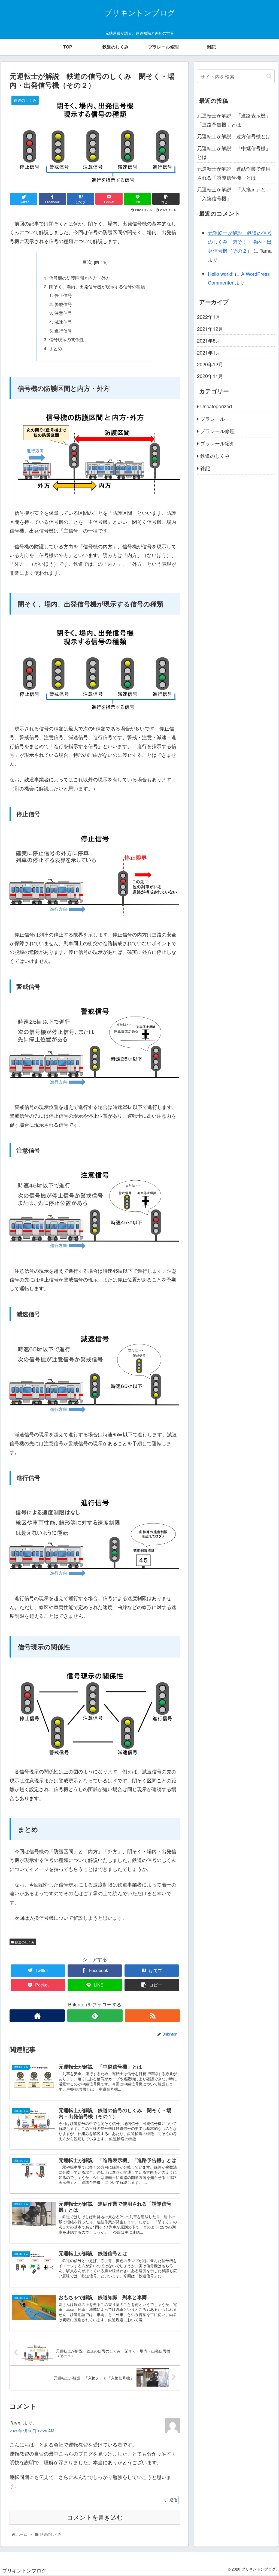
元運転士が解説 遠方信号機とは (234, 136)
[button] (269, 76)
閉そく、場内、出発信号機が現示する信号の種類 (97, 286)
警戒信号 (63, 304)
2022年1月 (209, 317)
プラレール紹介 (217, 443)
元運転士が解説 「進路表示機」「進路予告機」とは (234, 120)
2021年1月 (209, 352)
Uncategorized (216, 406)
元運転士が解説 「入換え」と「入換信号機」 (231, 193)
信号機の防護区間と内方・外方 (80, 278)
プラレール (213, 419)
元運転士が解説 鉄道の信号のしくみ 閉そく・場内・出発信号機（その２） (240, 242)
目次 (87, 262)
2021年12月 (210, 329)
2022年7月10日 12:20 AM (32, 2431)
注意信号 (63, 313)
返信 (173, 2500)
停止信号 (63, 295)
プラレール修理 (217, 431)
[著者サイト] (37, 2016)
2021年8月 (209, 340)
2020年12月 (210, 364)
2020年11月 (210, 376)
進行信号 (63, 331)
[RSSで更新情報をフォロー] (152, 2016)
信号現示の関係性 (66, 339)
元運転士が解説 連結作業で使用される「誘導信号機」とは (234, 173)
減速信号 (63, 322)
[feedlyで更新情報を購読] (95, 2016)
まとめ (56, 348)
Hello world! (221, 274)
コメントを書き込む (95, 2518)
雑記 (205, 468)
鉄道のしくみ (24, 1942)
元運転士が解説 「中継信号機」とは (234, 152)
